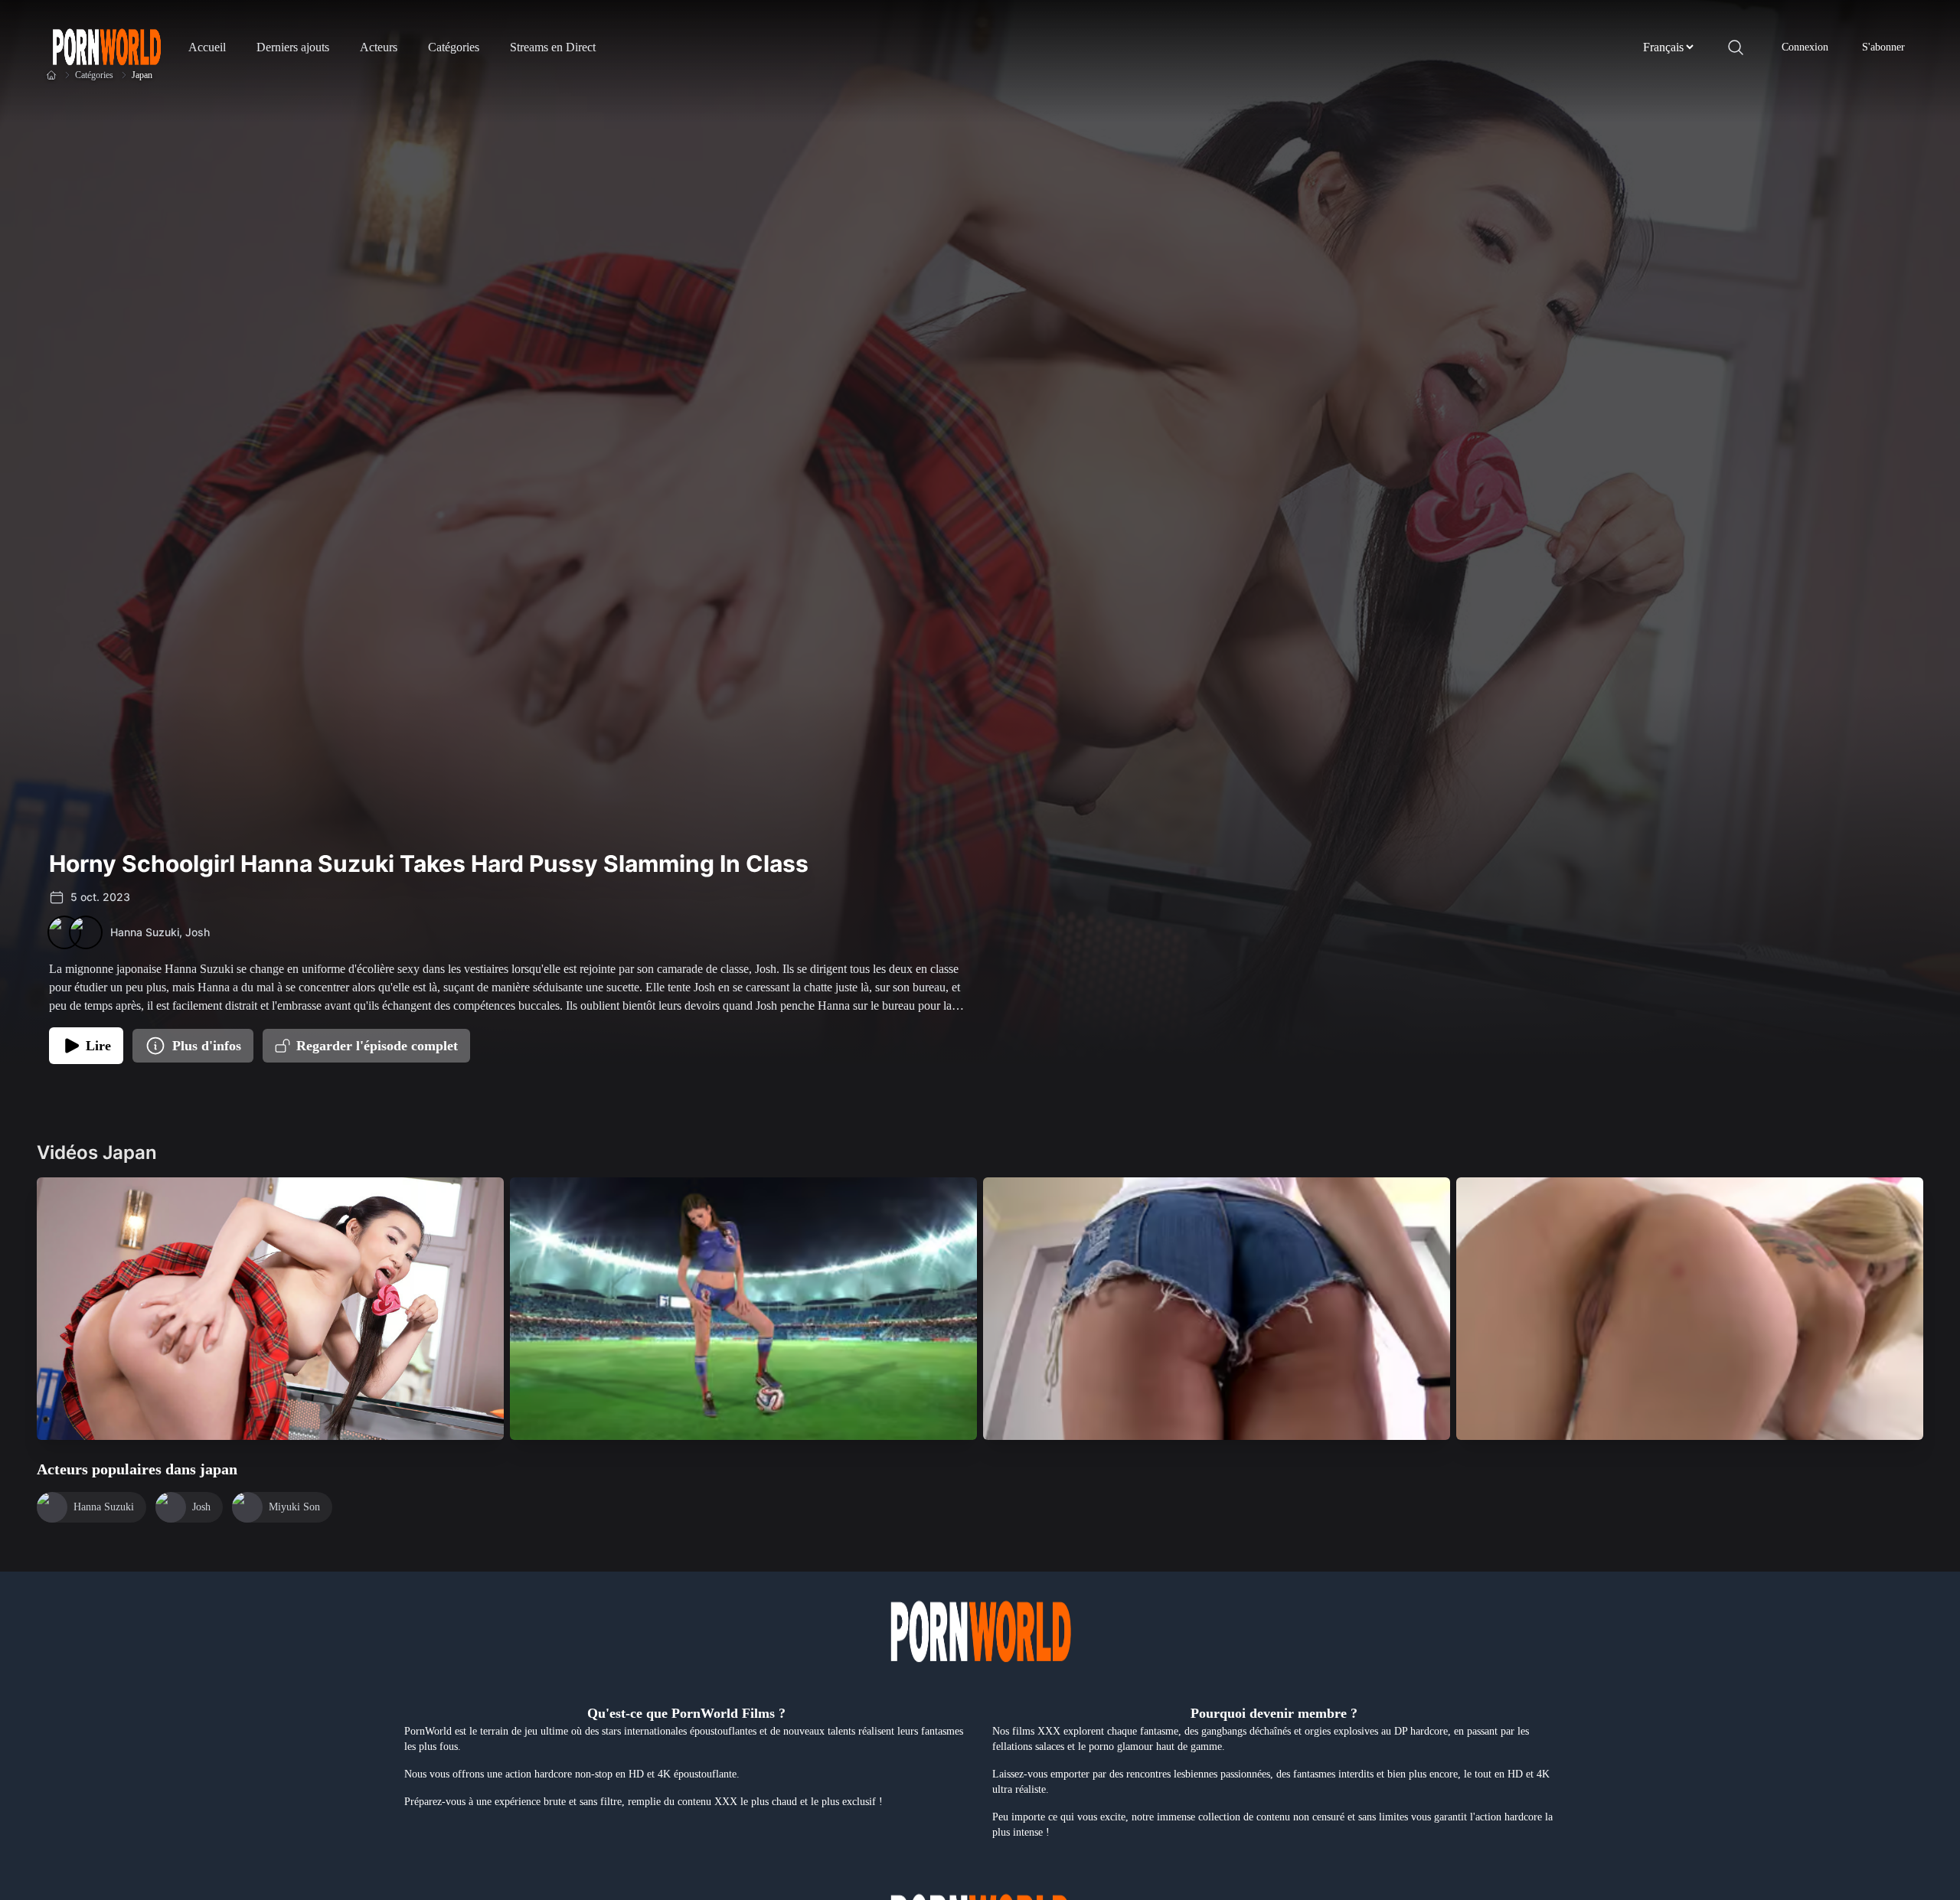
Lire (98, 1046)
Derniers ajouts (293, 47)
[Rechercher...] (1736, 47)
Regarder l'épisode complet (377, 1046)
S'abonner (1883, 47)
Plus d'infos (207, 1046)
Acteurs (379, 47)
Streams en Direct (553, 47)
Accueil (207, 47)
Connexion (1805, 47)
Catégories (454, 47)
